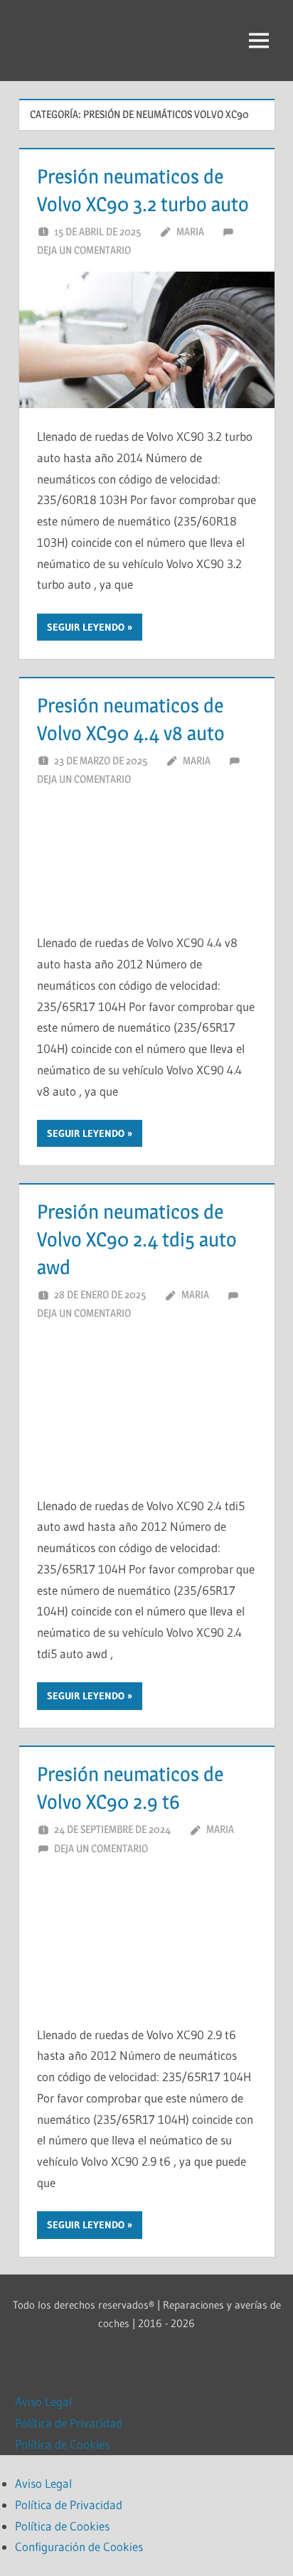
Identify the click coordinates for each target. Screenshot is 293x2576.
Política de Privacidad (69, 2423)
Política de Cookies (62, 2444)
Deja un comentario (84, 250)
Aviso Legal (43, 2401)
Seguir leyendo (86, 627)
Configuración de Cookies (79, 2546)
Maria (190, 231)
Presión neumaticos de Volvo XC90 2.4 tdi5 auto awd (137, 1239)
